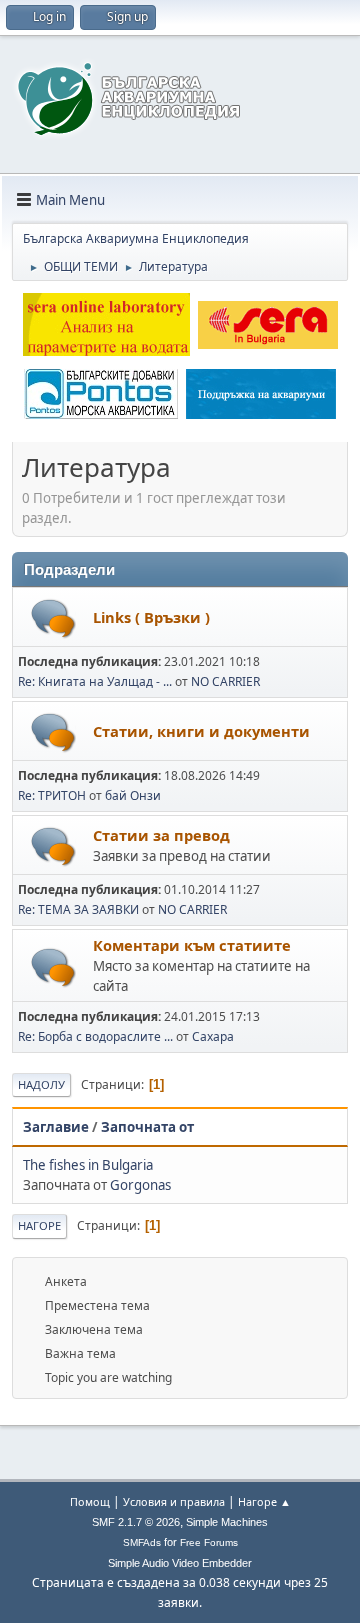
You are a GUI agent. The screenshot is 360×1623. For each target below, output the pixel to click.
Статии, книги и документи (201, 731)
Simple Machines (227, 1522)
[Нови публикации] (53, 618)
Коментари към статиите (192, 945)
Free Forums (209, 1542)
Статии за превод (161, 835)
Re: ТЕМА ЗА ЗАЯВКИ (78, 909)
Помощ (90, 1501)
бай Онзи (133, 795)
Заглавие (56, 1127)
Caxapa (213, 1036)
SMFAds (142, 1542)
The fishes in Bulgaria (88, 1165)
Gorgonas (140, 1185)
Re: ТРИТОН (52, 795)
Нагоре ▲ (264, 1501)
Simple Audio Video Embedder (180, 1563)
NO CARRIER (225, 681)
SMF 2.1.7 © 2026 (136, 1522)
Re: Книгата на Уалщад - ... (95, 681)
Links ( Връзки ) (151, 617)
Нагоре (39, 1225)
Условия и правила (174, 1501)
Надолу (41, 1084)
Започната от (147, 1127)
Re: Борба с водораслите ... (95, 1036)
